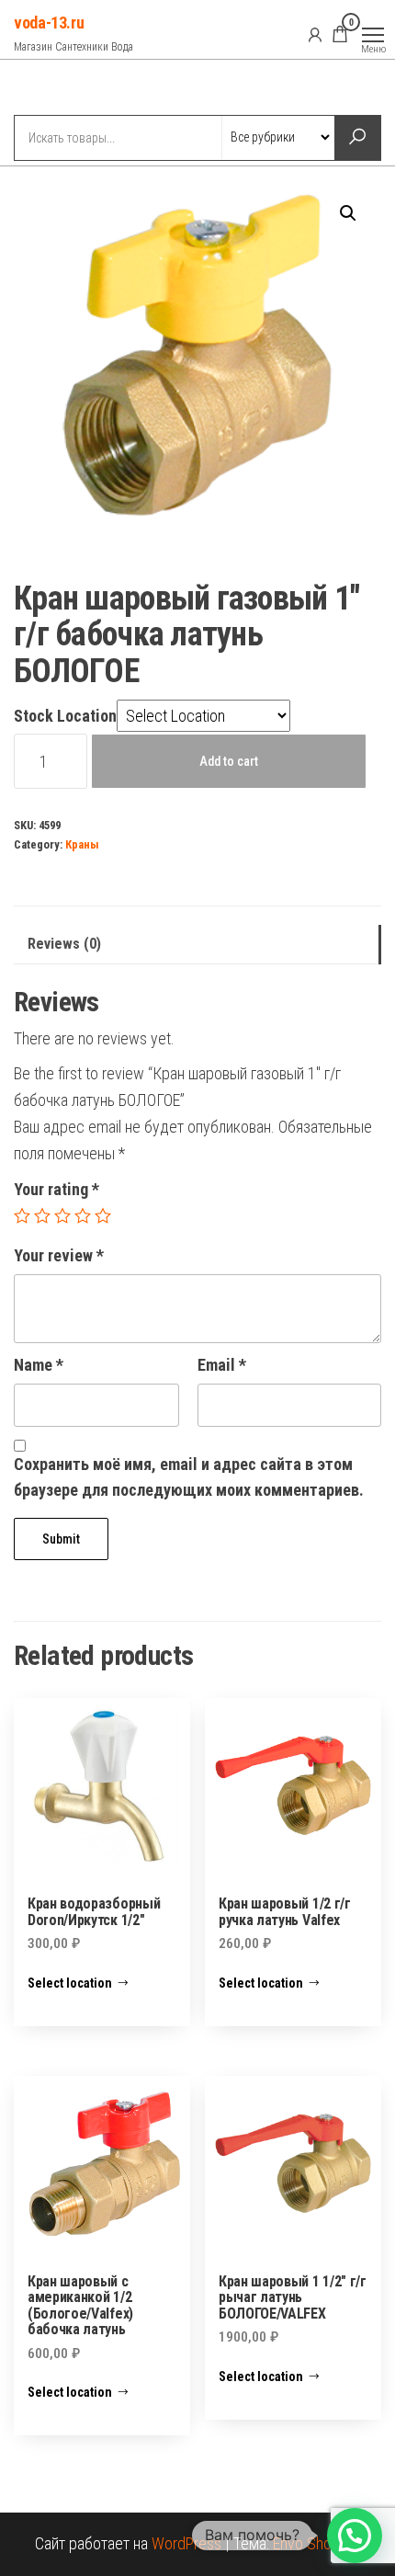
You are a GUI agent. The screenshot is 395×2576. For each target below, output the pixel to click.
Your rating (56, 1189)
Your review (59, 1255)
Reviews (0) (64, 944)
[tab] (197, 945)
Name (39, 1365)
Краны (82, 844)
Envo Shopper (317, 2543)
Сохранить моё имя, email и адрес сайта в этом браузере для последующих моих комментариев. (189, 1477)
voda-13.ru (49, 23)
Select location (70, 1983)
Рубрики (81, 89)
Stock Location (65, 716)
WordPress (186, 2543)
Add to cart (229, 761)
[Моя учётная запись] (315, 34)
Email (222, 1365)
